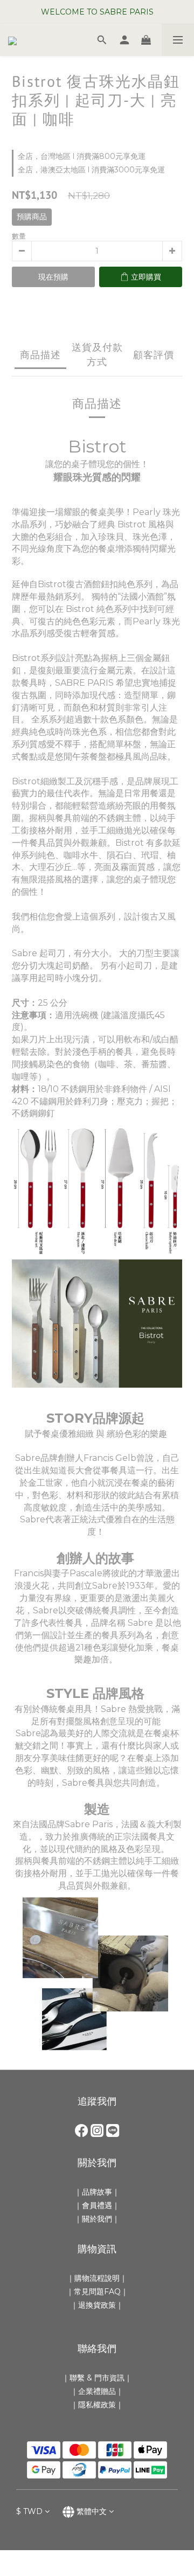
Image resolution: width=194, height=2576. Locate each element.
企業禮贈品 (97, 2391)
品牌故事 (97, 2192)
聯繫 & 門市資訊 (97, 2378)
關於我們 (97, 2219)
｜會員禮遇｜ (97, 2205)
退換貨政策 (97, 2305)
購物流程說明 (97, 2278)
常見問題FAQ (97, 2292)
